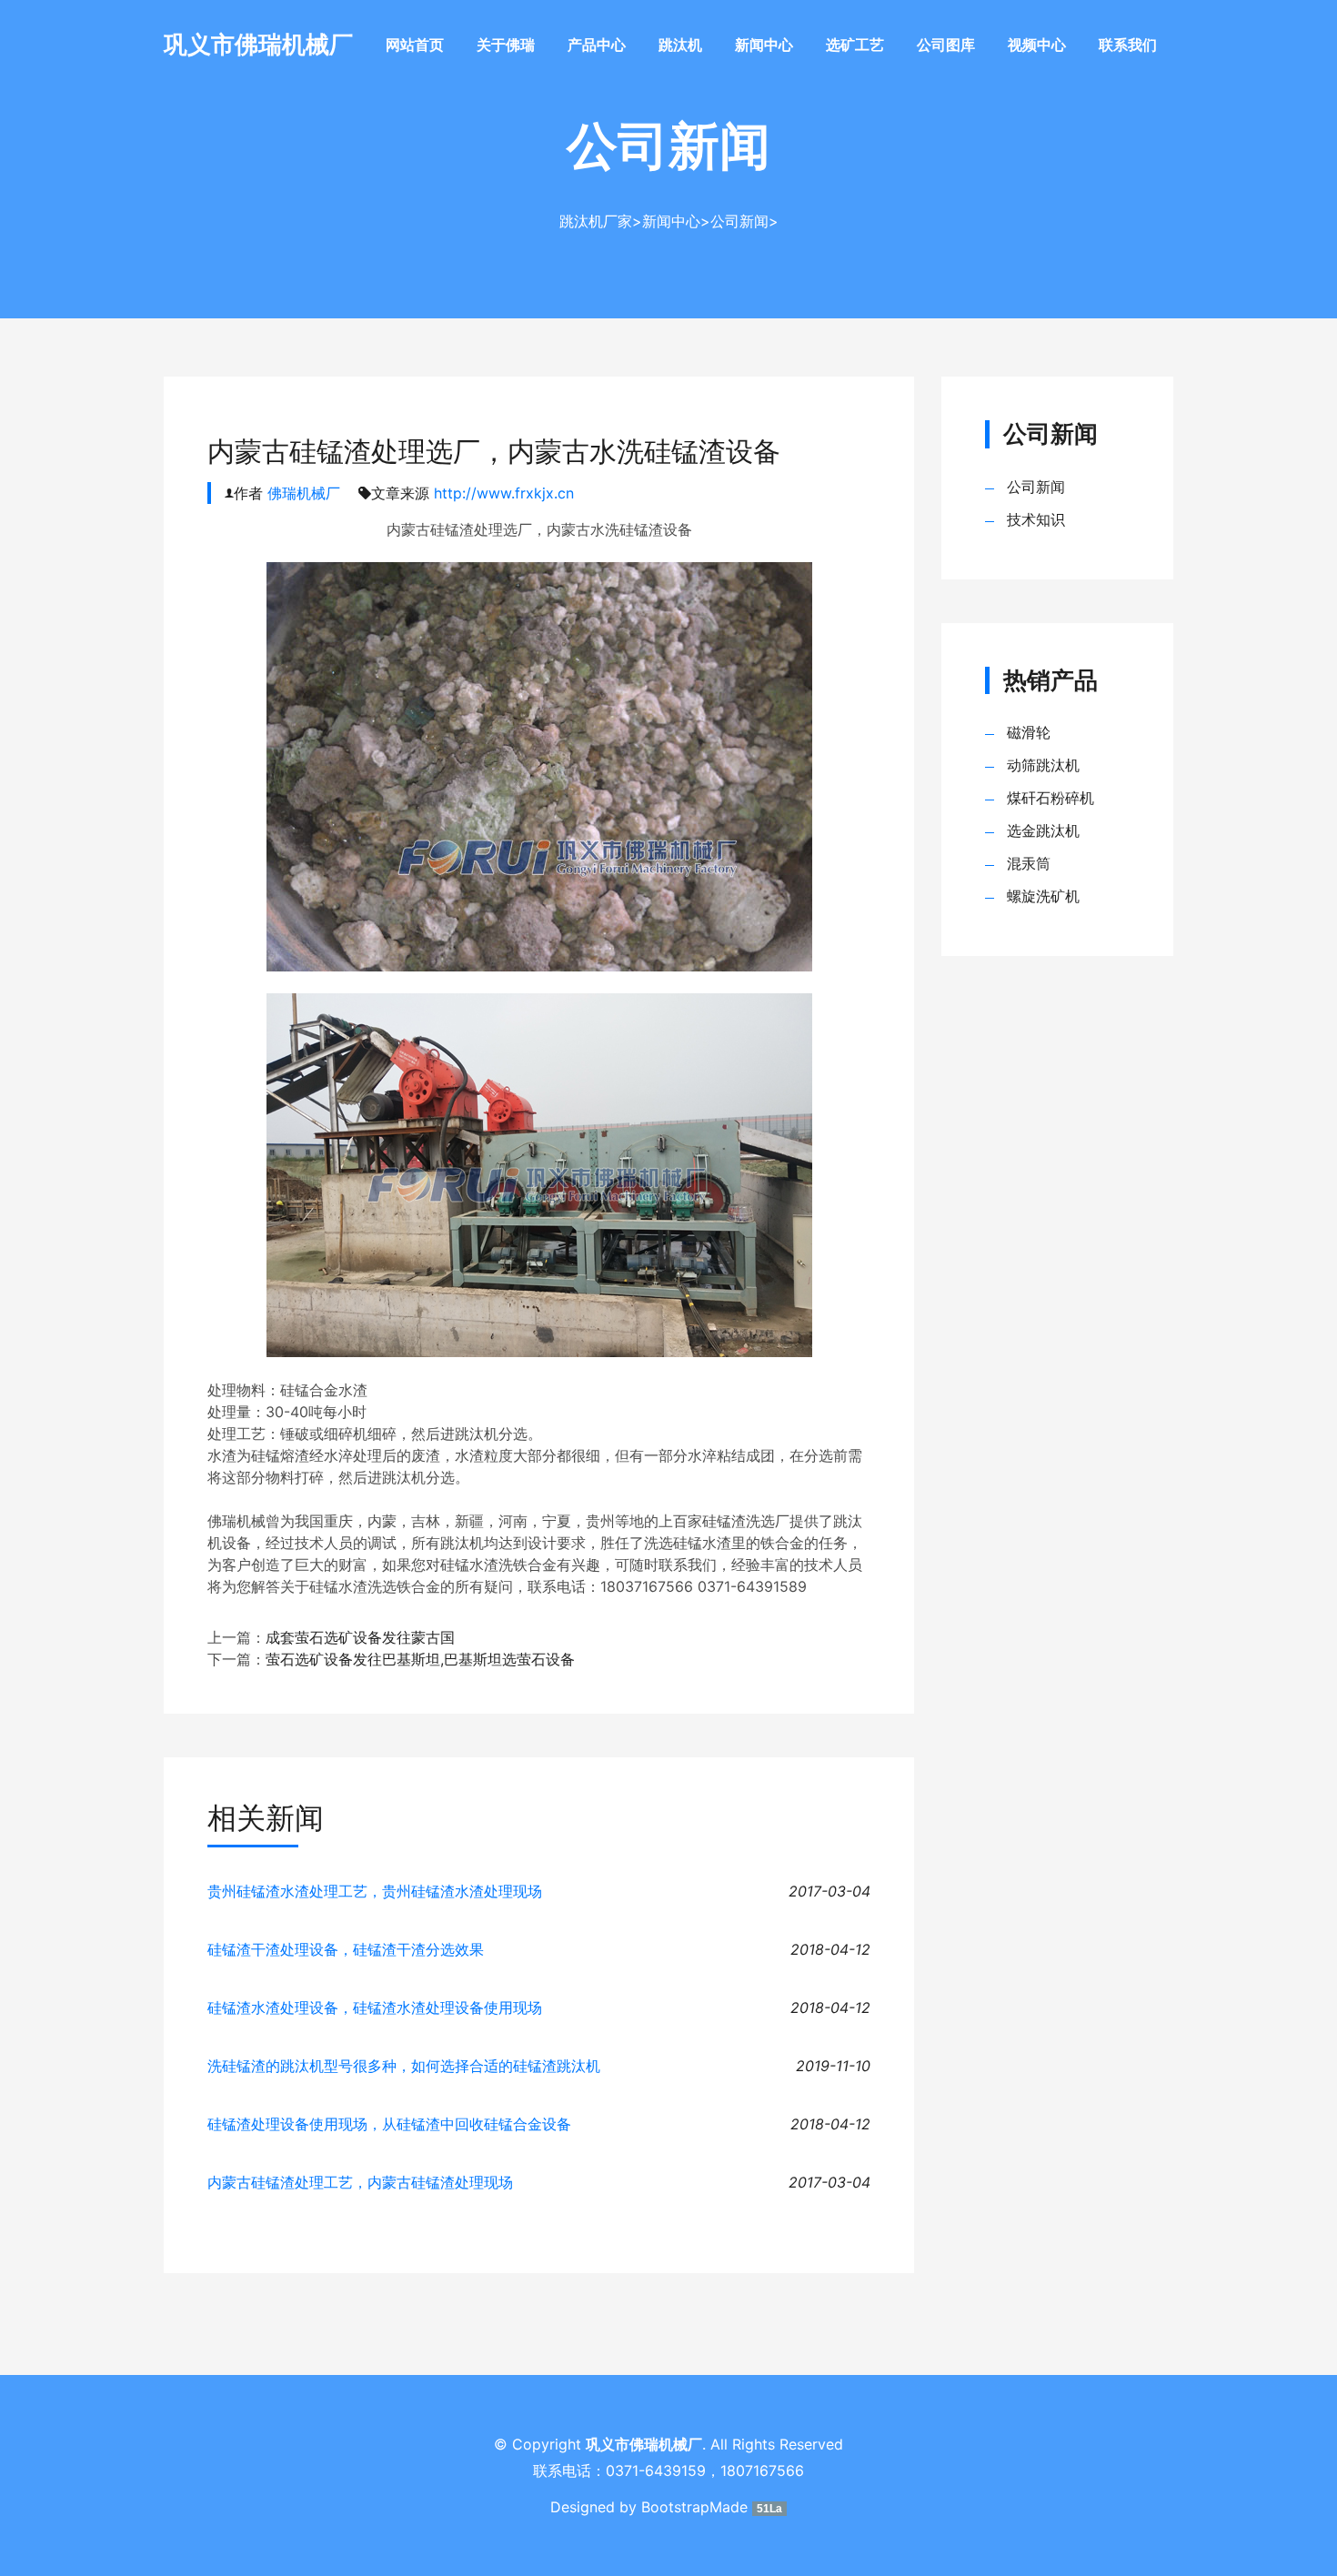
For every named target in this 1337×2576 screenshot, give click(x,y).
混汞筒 (1029, 863)
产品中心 (597, 45)
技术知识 (1036, 519)
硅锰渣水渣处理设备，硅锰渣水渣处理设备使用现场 (375, 2007)
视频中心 (1037, 45)
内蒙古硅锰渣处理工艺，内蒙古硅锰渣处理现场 (360, 2182)
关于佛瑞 (506, 45)
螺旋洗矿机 (1043, 896)
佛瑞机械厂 (304, 493)
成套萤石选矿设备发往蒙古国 (360, 1637)
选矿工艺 (855, 45)
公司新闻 (739, 221)
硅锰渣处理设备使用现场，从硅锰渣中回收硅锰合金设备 (389, 2124)
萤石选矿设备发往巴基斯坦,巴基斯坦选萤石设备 (420, 1659)
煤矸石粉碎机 (1050, 798)
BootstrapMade (694, 2507)
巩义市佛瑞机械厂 (258, 44)
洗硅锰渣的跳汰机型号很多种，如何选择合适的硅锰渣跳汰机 (404, 2066)
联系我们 (1128, 45)
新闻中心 (764, 45)
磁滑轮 (1029, 732)
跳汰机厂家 (596, 221)
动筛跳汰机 (1043, 765)
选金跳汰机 (1043, 830)
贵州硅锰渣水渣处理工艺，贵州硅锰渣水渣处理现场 (375, 1891)
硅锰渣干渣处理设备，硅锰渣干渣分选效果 (346, 1949)
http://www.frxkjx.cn (504, 493)
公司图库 (946, 45)
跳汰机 (680, 45)
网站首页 (415, 45)
